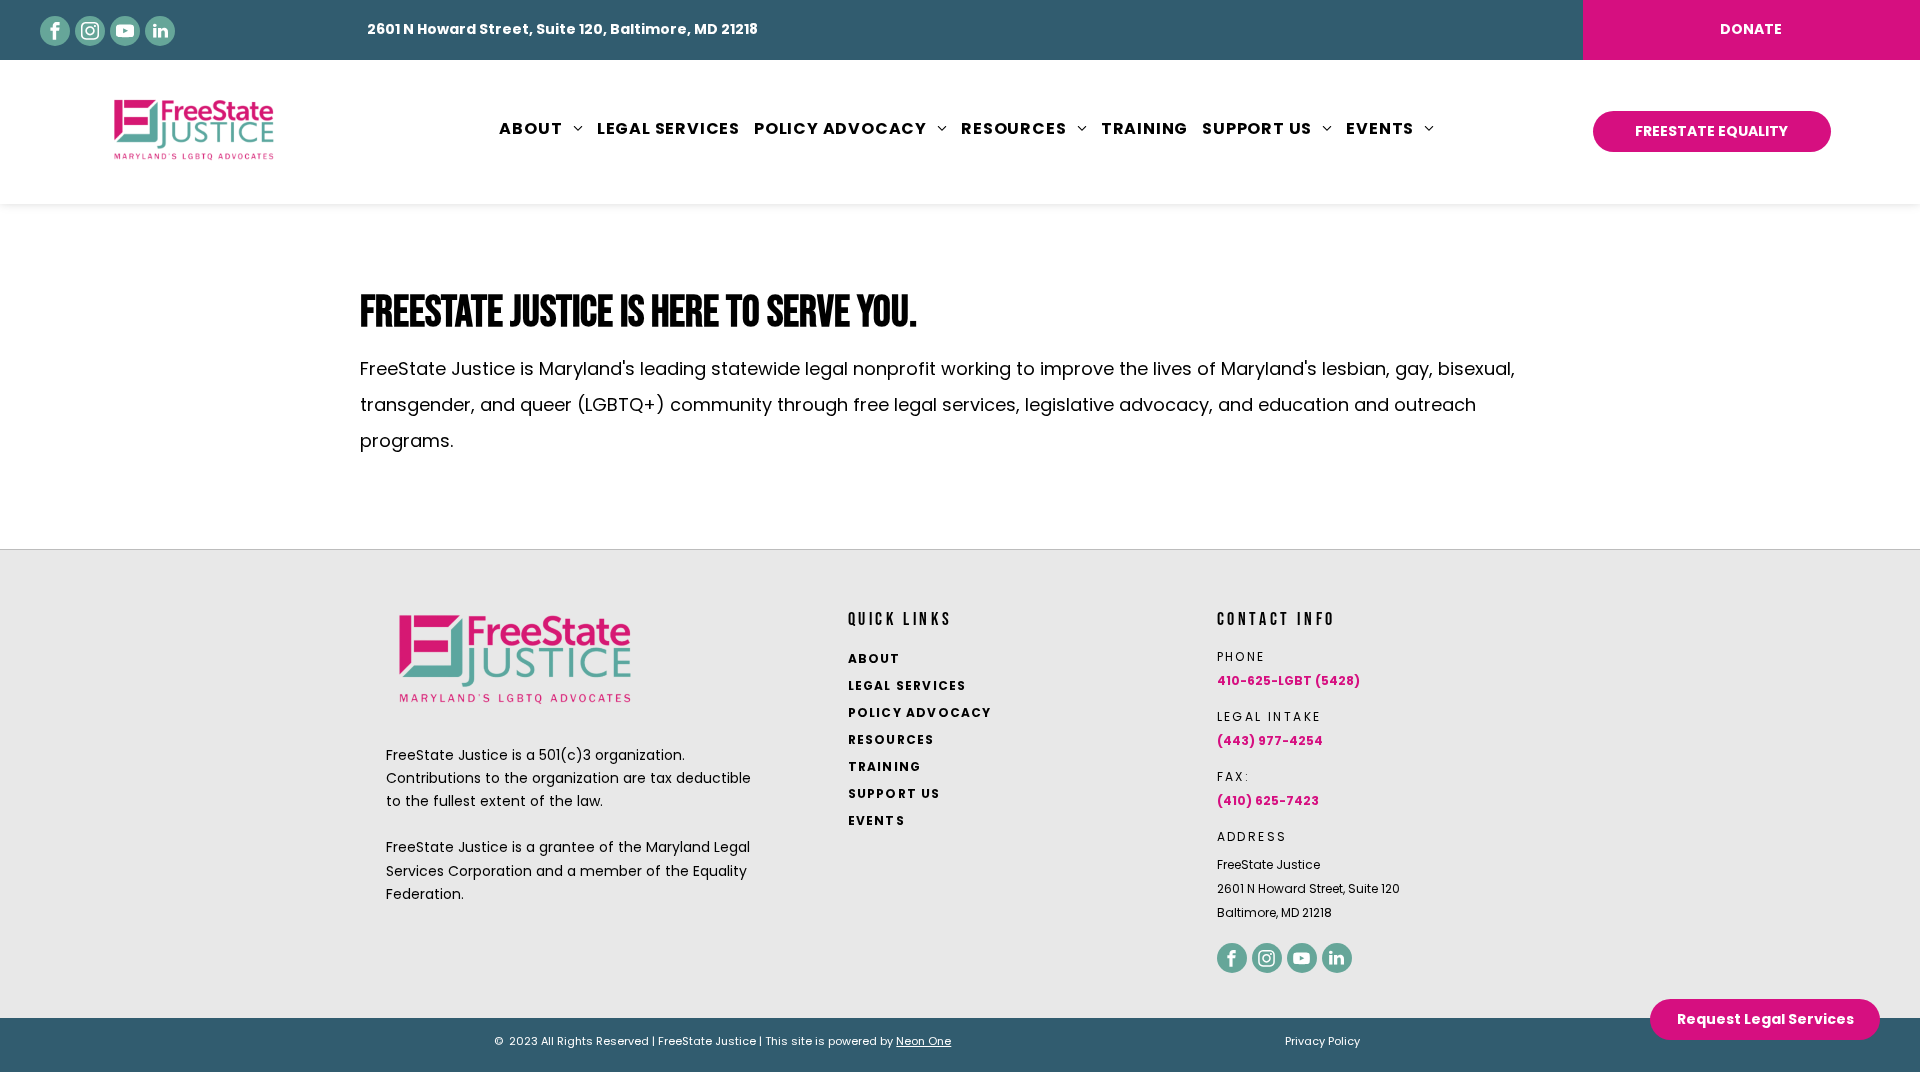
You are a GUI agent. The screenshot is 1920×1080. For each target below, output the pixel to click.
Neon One (923, 1041)
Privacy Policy (1322, 1041)
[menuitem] (533, 129)
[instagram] (90, 31)
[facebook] (55, 31)
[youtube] (125, 31)
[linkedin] (160, 31)
